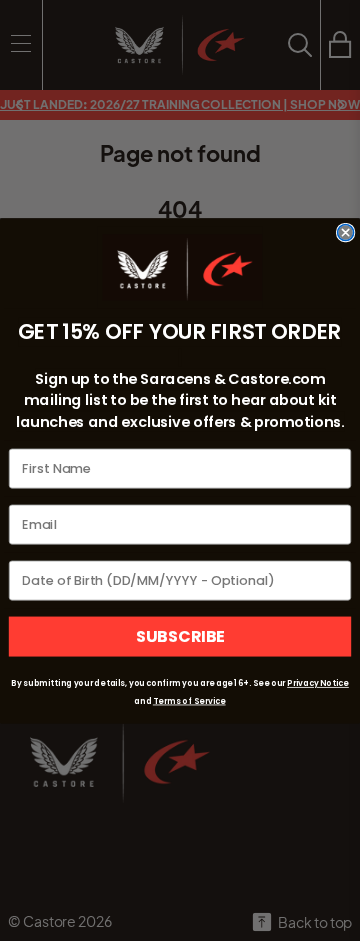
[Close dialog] (346, 232)
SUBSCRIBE (180, 636)
